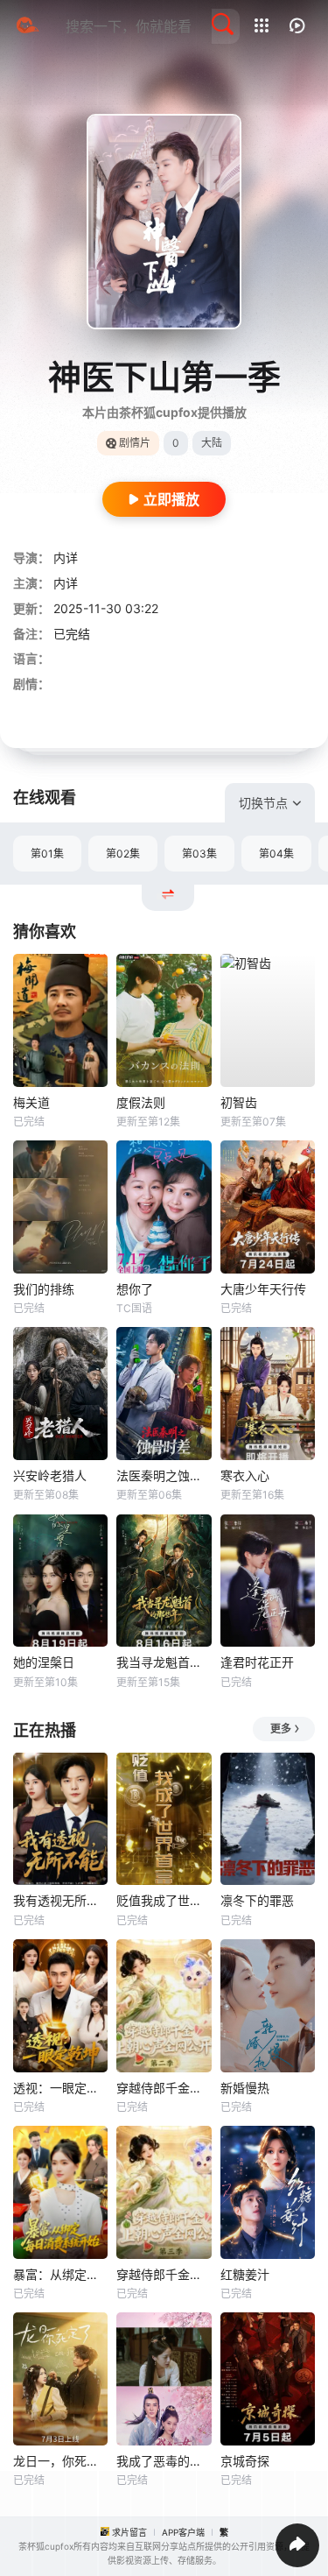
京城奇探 (245, 2461)
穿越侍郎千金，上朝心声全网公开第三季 (164, 2274)
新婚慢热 (245, 2088)
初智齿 (239, 1102)
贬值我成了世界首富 (164, 1900)
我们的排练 (44, 1289)
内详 (66, 558)
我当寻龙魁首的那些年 (164, 1662)
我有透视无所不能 (60, 1900)
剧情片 (135, 443)
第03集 (199, 854)
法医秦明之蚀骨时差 (164, 1475)
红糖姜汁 (245, 2274)
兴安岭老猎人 (50, 1475)
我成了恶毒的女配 (164, 2461)
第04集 (276, 854)
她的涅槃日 (44, 1662)
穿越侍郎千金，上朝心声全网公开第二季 (164, 2088)
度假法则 (141, 1102)
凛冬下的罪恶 (257, 1900)
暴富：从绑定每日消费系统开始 (60, 2274)
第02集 (123, 854)
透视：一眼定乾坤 (60, 2088)
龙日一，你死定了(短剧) (60, 2461)
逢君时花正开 (257, 1662)
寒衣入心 (245, 1475)
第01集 (47, 854)
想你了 (135, 1289)
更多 (281, 1729)
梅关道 (31, 1102)
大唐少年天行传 (263, 1289)
